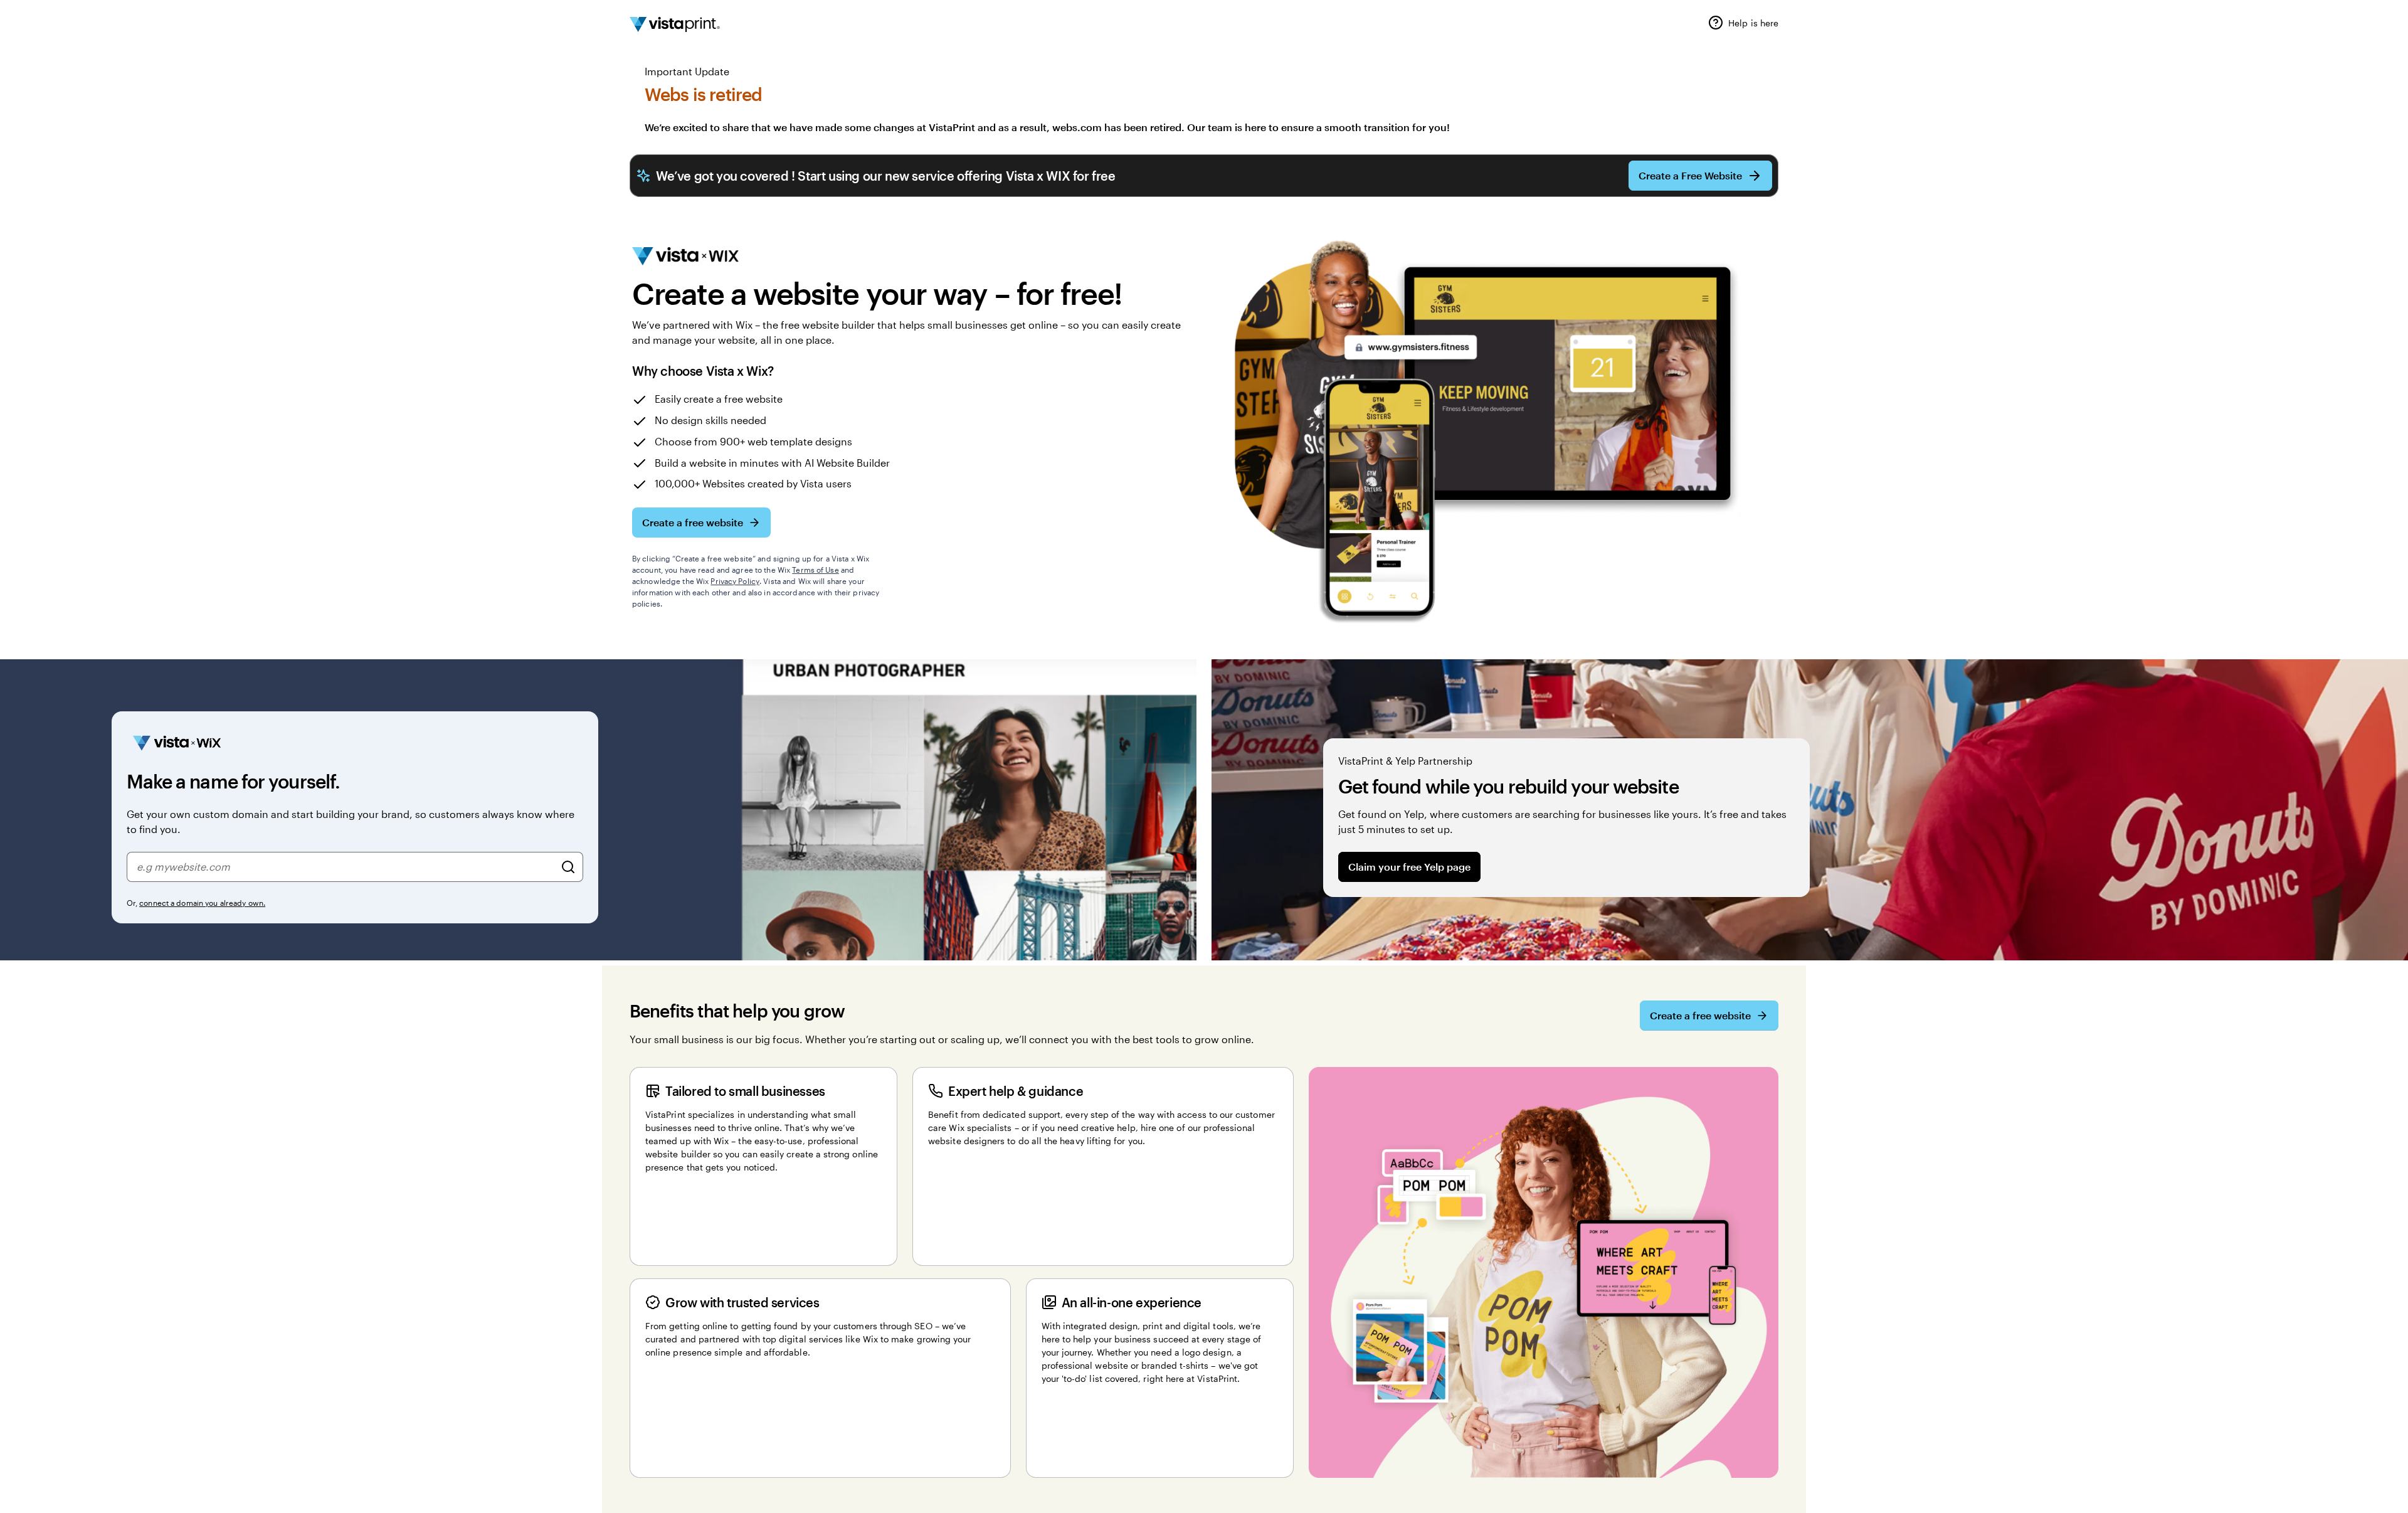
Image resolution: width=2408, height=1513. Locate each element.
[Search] (568, 867)
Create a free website (693, 522)
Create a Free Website (1690, 175)
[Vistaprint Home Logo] (675, 24)
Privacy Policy (735, 581)
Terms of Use (815, 570)
